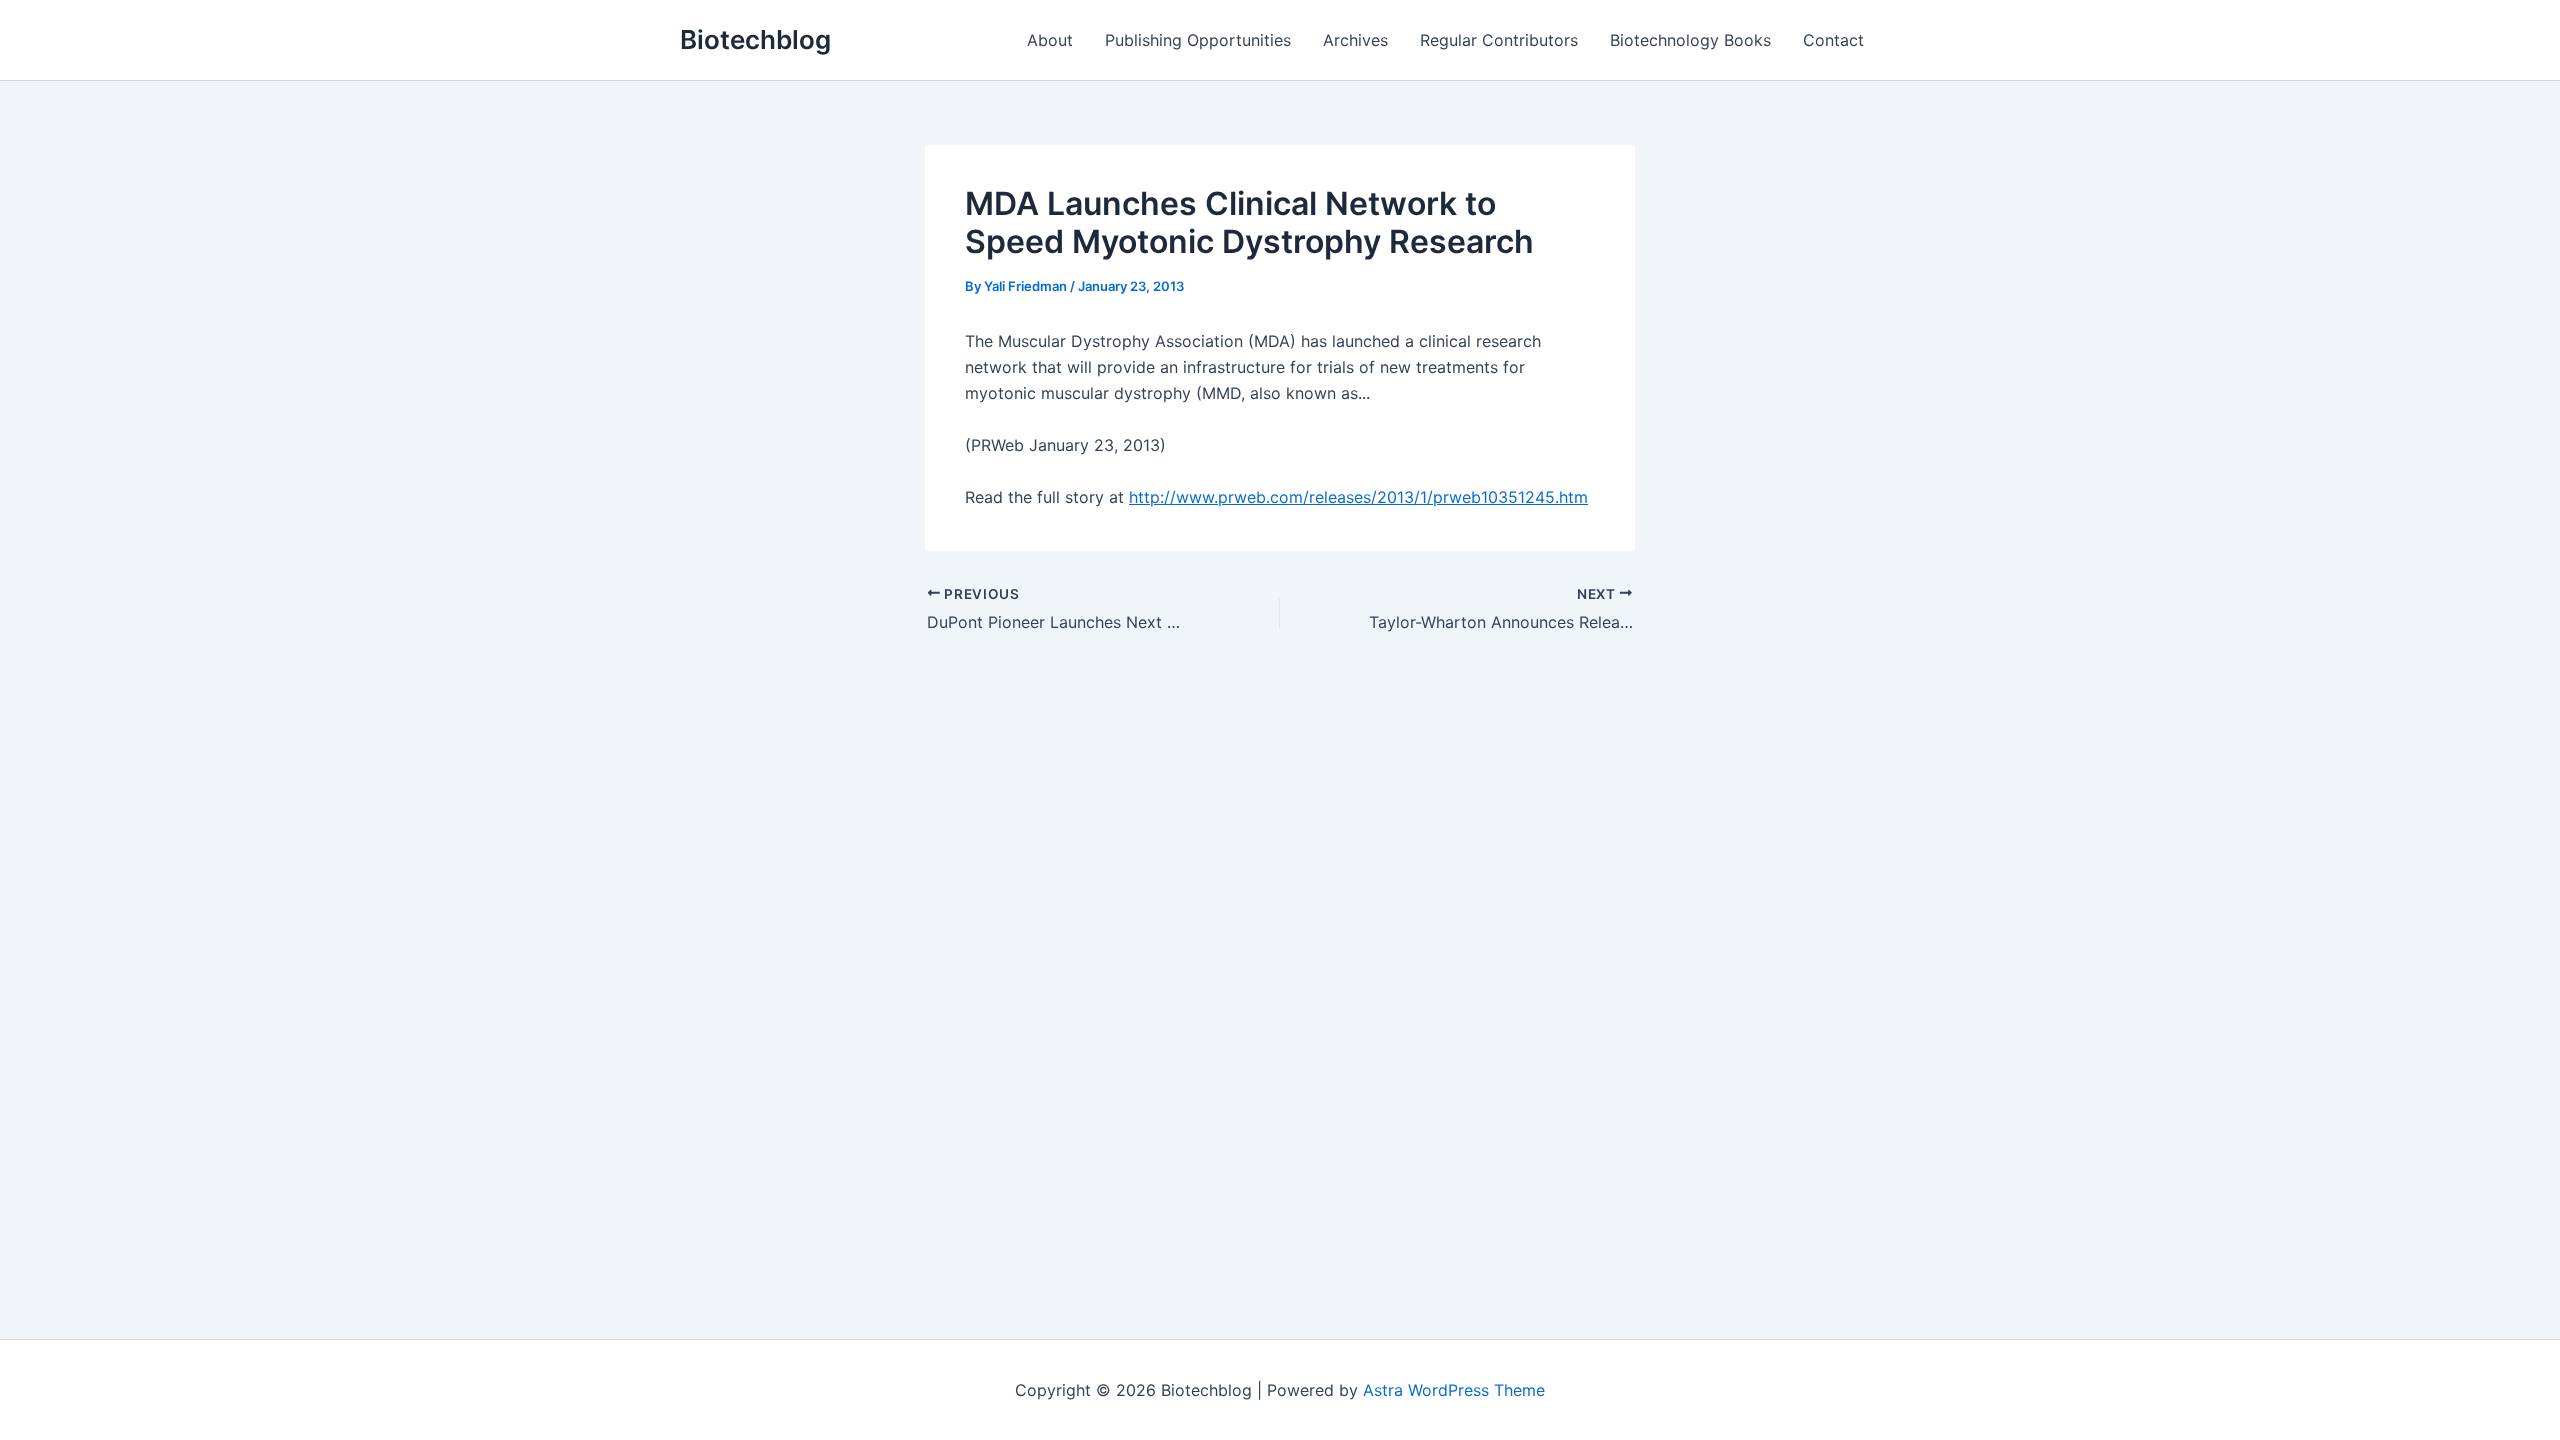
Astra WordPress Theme (1454, 1390)
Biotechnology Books (1690, 40)
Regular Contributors (1499, 40)
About (1050, 40)
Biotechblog (755, 39)
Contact (1833, 40)
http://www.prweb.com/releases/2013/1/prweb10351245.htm (1358, 497)
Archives (1355, 40)
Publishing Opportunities (1198, 40)
